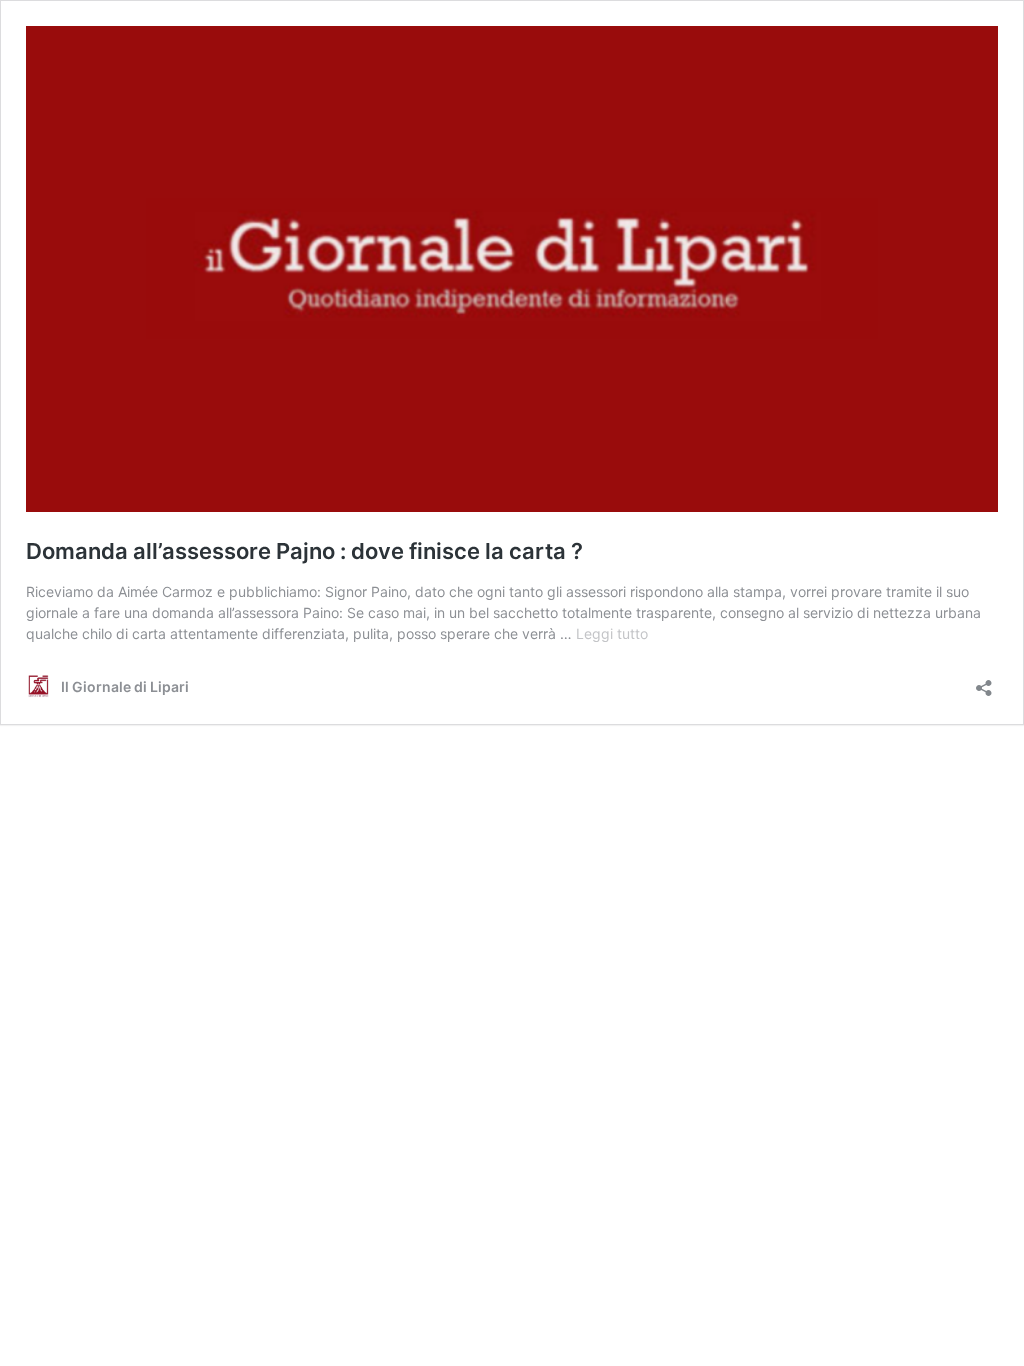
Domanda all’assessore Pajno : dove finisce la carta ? (304, 551)
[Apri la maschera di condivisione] (984, 681)
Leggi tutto (612, 633)
